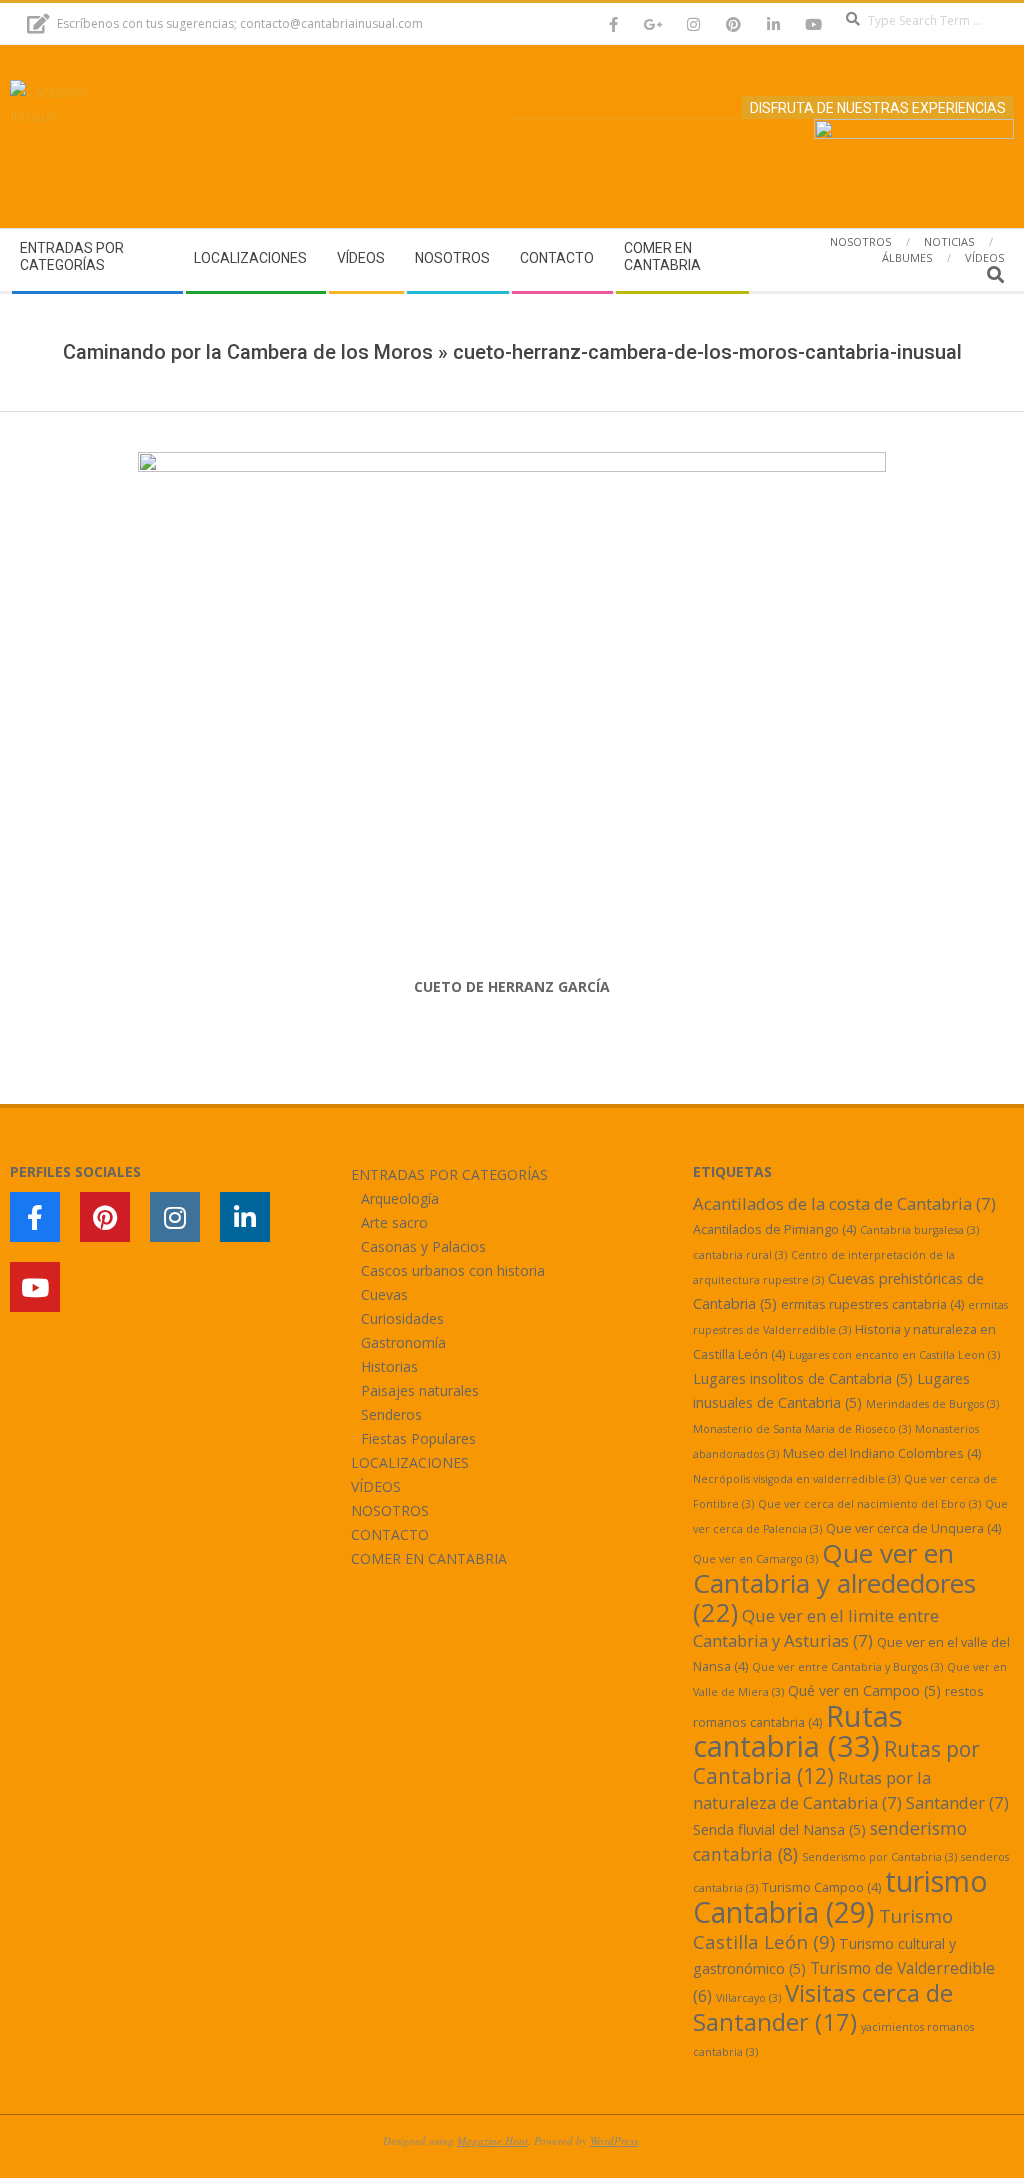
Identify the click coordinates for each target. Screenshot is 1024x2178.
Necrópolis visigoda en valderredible (796, 1479)
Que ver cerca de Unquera (913, 1528)
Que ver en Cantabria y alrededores (834, 1582)
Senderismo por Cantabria (879, 1857)
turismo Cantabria (840, 1896)
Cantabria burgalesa (919, 1230)
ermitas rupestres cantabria (872, 1304)
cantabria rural (740, 1255)
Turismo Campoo (821, 1887)
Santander (957, 1802)
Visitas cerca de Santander (823, 2007)
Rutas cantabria (798, 1731)
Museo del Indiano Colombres (882, 1453)
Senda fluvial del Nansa (779, 1829)
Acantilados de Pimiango (774, 1229)
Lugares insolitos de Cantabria (803, 1378)
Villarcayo (748, 1998)
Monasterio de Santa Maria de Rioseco (802, 1429)
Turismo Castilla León (823, 1928)
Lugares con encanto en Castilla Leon (894, 1355)
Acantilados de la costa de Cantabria (844, 1203)
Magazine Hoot (492, 2140)
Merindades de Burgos (932, 1404)
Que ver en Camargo (755, 1559)
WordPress (614, 2140)
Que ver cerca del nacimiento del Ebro (869, 1504)
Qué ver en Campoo (864, 1690)
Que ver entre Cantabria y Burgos (847, 1667)
